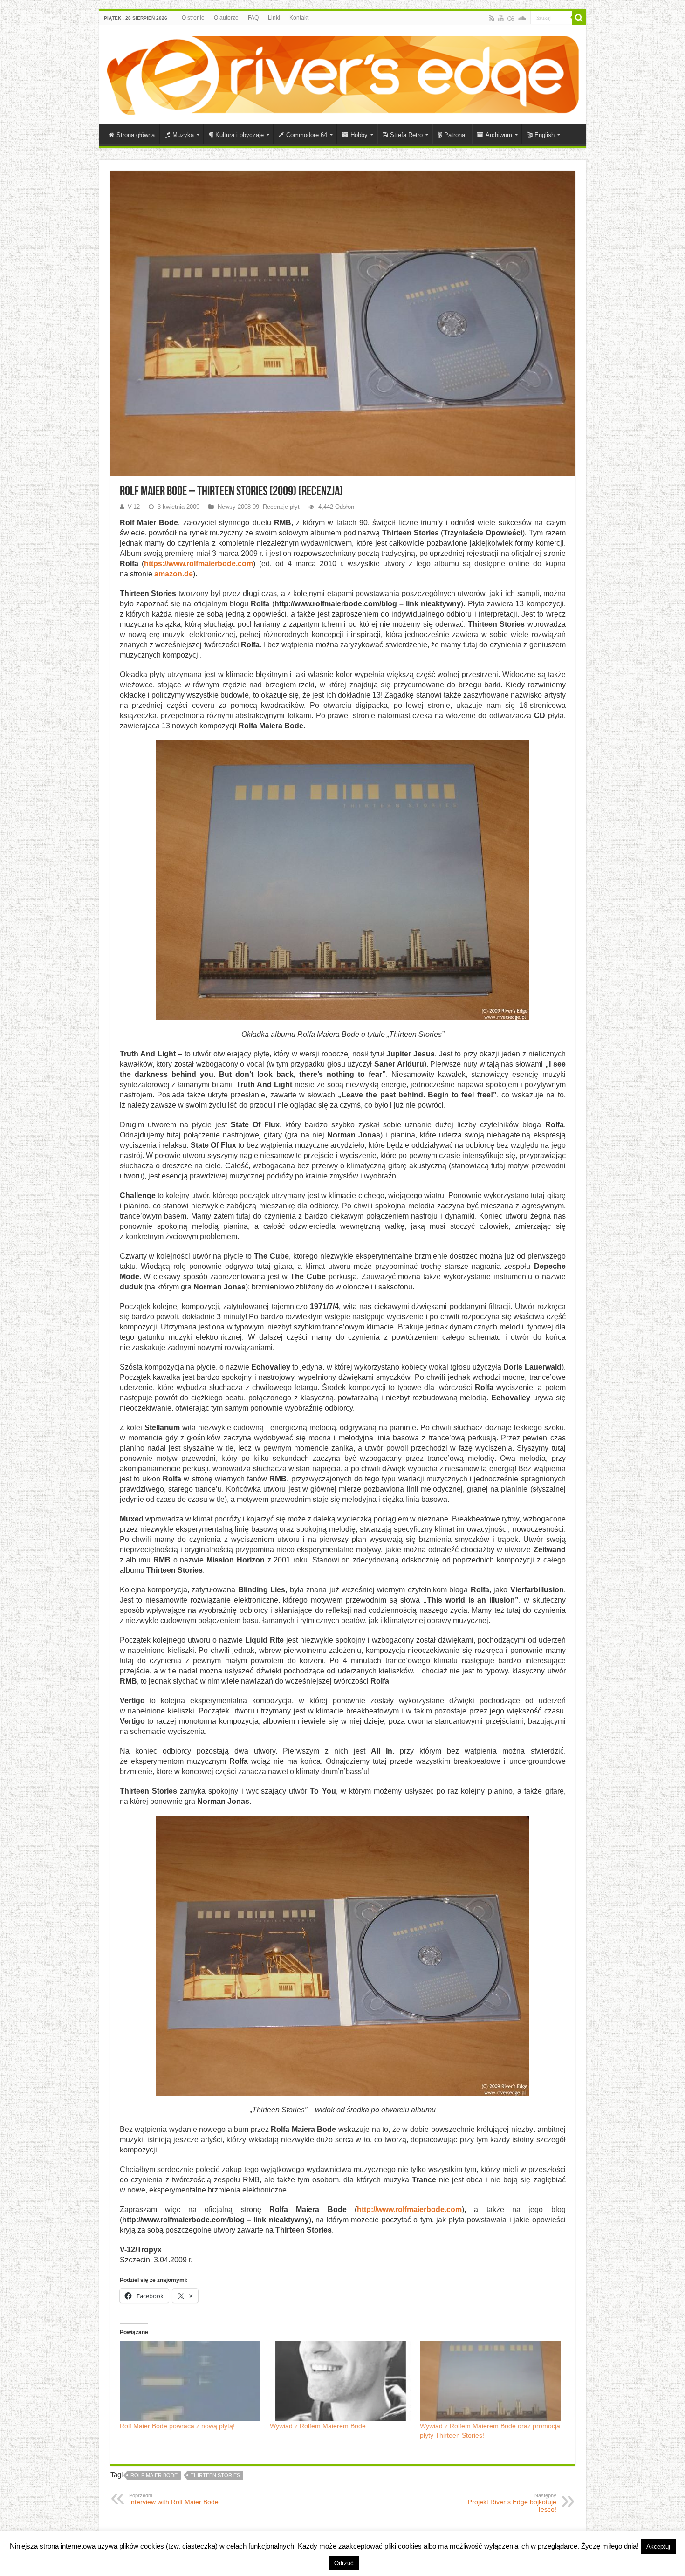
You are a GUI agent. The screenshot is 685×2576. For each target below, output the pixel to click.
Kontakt (299, 18)
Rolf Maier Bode (154, 2475)
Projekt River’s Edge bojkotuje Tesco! (512, 2503)
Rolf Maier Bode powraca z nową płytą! (177, 2426)
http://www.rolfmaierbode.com (409, 2209)
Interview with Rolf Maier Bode (174, 2499)
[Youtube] (501, 18)
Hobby (359, 135)
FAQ (253, 18)
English (545, 135)
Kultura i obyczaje (240, 135)
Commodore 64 (307, 135)
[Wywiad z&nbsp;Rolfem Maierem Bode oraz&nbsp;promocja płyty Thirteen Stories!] (490, 2381)
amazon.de (174, 574)
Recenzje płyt (281, 507)
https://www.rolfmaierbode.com (199, 564)
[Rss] (492, 18)
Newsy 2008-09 (238, 507)
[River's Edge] (343, 73)
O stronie (193, 18)
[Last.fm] (511, 18)
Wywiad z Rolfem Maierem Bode (318, 2426)
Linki (274, 18)
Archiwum (499, 135)
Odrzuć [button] (344, 2563)
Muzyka (183, 135)
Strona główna (136, 135)
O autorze (226, 18)
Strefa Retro (406, 135)
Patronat (456, 135)
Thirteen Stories (215, 2475)
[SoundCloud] (522, 18)
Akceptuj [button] (658, 2546)
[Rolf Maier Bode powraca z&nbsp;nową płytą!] (190, 2381)
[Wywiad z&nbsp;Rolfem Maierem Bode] (340, 2381)
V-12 (134, 507)
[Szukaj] (579, 18)
